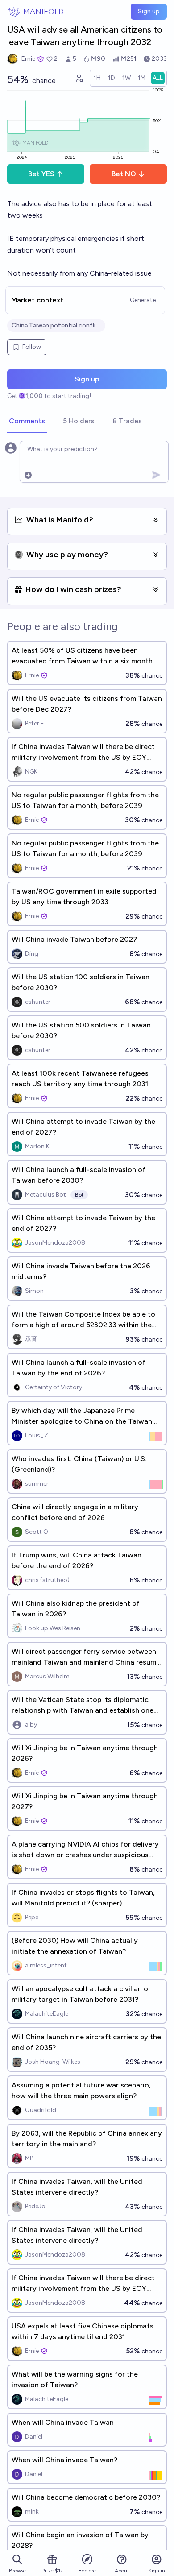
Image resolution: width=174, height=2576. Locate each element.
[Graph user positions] (79, 78)
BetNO (124, 174)
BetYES (41, 174)
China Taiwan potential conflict (56, 325)
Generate (143, 300)
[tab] (27, 422)
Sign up (149, 11)
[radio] (97, 78)
